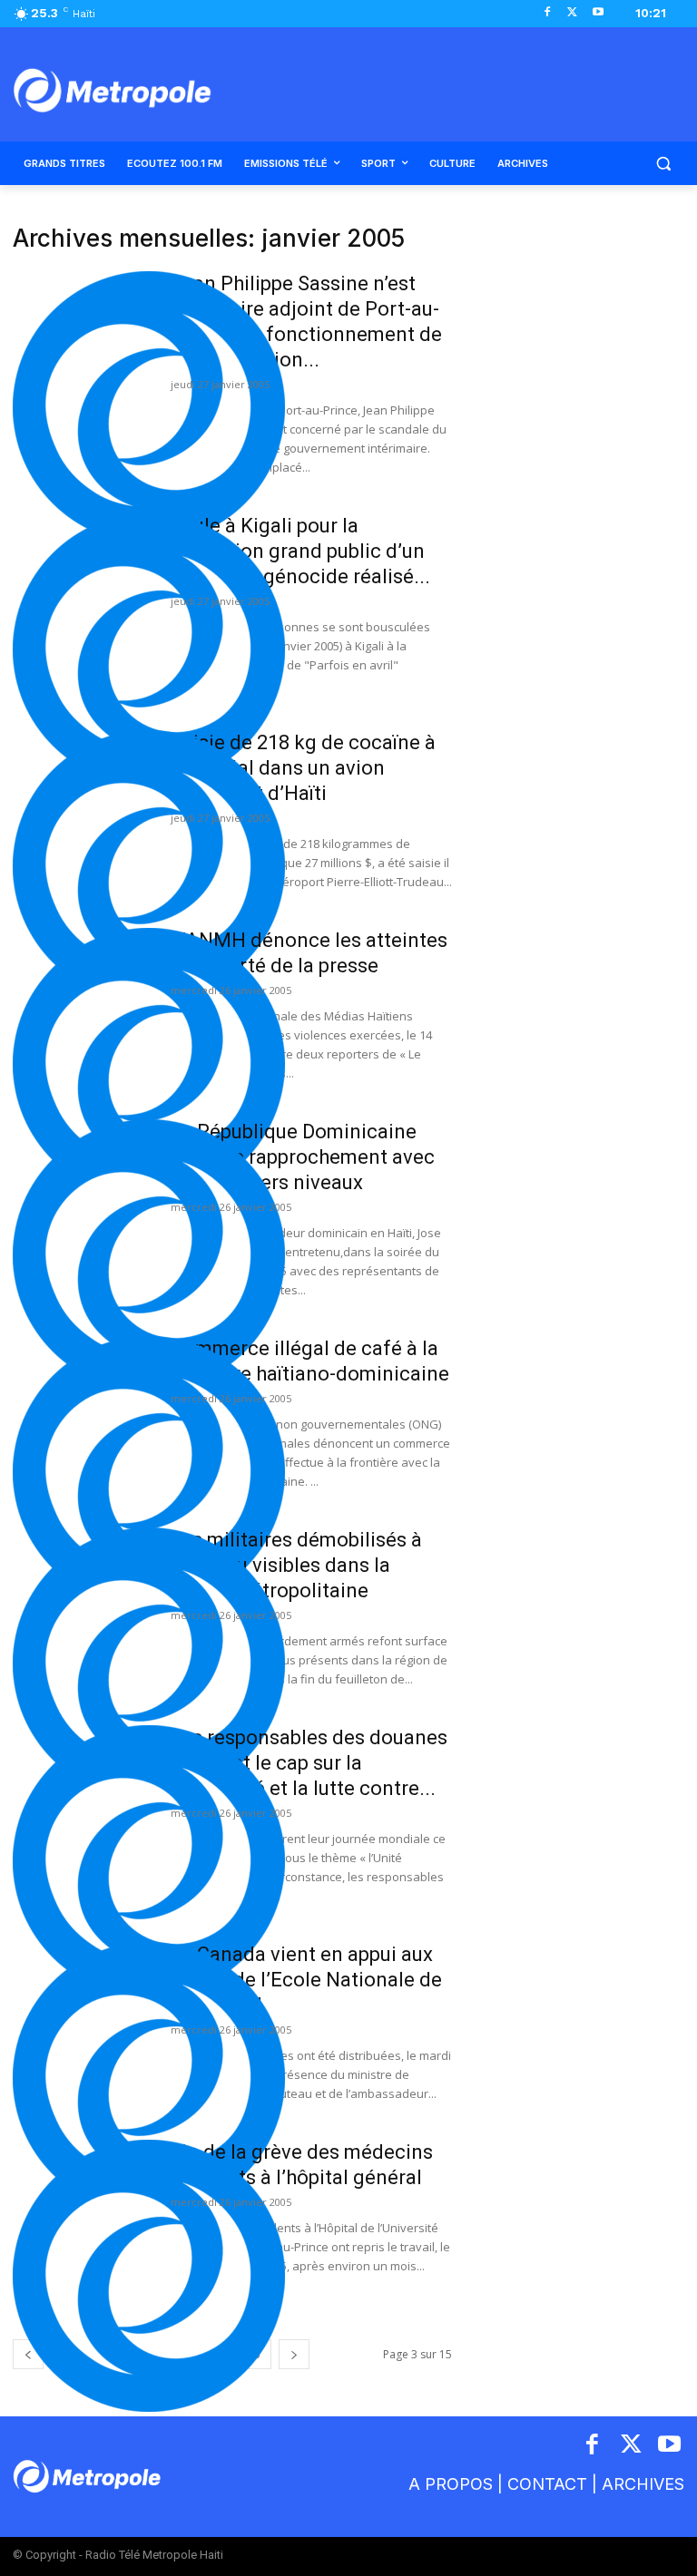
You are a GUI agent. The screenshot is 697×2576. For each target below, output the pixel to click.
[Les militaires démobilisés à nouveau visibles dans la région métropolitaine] (149, 1664)
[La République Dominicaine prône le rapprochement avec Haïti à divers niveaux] (149, 1255)
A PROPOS (451, 2484)
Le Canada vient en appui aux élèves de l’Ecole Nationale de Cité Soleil (306, 1980)
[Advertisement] (581, 316)
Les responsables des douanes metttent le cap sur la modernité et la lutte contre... (309, 1763)
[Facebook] (548, 13)
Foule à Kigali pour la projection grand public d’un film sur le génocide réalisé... (300, 551)
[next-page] (294, 2354)
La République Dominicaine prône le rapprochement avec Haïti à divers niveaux (303, 1157)
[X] (572, 13)
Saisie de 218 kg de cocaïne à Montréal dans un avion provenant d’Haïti (303, 768)
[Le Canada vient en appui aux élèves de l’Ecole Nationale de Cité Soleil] (149, 2078)
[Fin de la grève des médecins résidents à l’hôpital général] (149, 2276)
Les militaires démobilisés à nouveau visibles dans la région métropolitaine (296, 1565)
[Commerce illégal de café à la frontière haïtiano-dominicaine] (149, 1472)
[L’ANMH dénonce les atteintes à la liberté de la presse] (149, 1064)
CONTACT (547, 2484)
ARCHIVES (643, 2484)
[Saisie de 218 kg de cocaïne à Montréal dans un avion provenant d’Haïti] (149, 866)
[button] (663, 164)
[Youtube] (598, 13)
